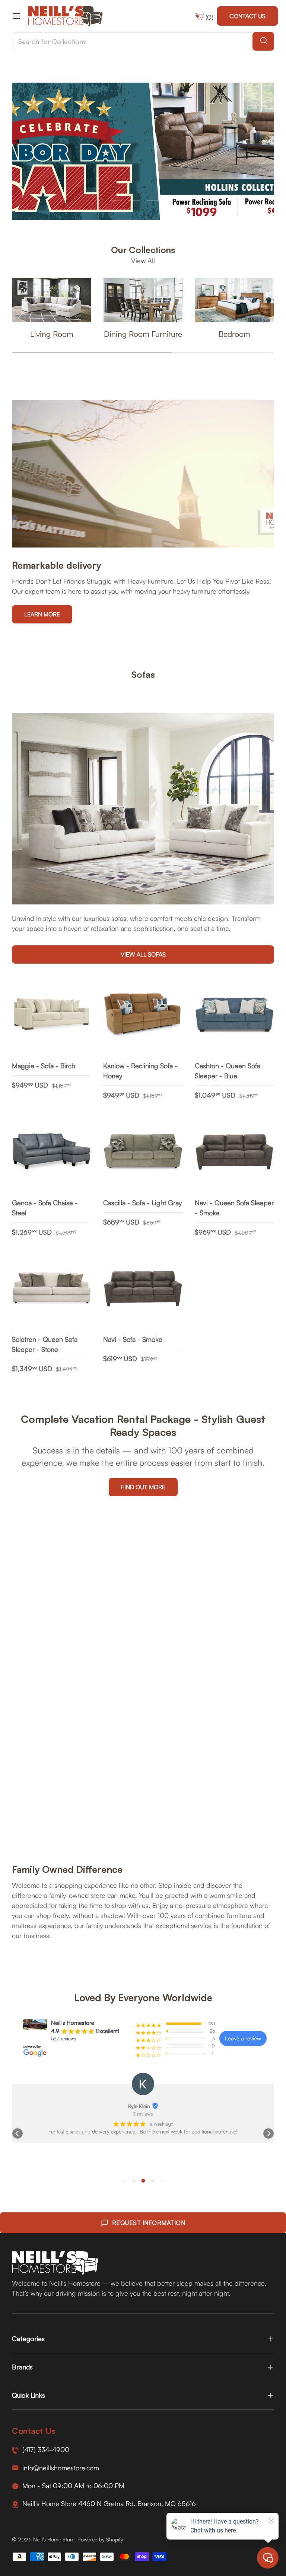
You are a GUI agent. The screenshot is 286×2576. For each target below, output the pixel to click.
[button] (18, 2133)
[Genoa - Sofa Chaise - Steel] (52, 1152)
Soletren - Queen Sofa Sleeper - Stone (45, 1344)
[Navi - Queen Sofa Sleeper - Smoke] (234, 1152)
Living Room (52, 334)
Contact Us (247, 16)
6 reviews (143, 2114)
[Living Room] (52, 300)
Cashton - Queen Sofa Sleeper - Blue (228, 1071)
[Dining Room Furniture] (143, 300)
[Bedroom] (234, 300)
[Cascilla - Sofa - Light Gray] (143, 1152)
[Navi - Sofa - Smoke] (143, 1289)
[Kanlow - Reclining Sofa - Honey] (143, 1015)
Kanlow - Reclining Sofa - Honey (140, 1071)
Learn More (42, 614)
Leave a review (243, 2038)
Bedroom (234, 334)
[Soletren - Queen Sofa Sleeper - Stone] (52, 1289)
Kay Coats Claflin (139, 2106)
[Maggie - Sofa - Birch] (52, 1015)
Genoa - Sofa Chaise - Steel (45, 1208)
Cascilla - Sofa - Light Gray (142, 1203)
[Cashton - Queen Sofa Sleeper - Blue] (234, 1015)
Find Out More (143, 1487)
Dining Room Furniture (143, 334)
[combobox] (143, 41)
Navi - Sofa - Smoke (133, 1339)
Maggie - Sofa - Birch (44, 1066)
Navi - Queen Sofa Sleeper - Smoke (234, 1208)
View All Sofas (143, 954)
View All (143, 261)
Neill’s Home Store (54, 2539)
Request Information (149, 2223)
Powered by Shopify (100, 2539)
